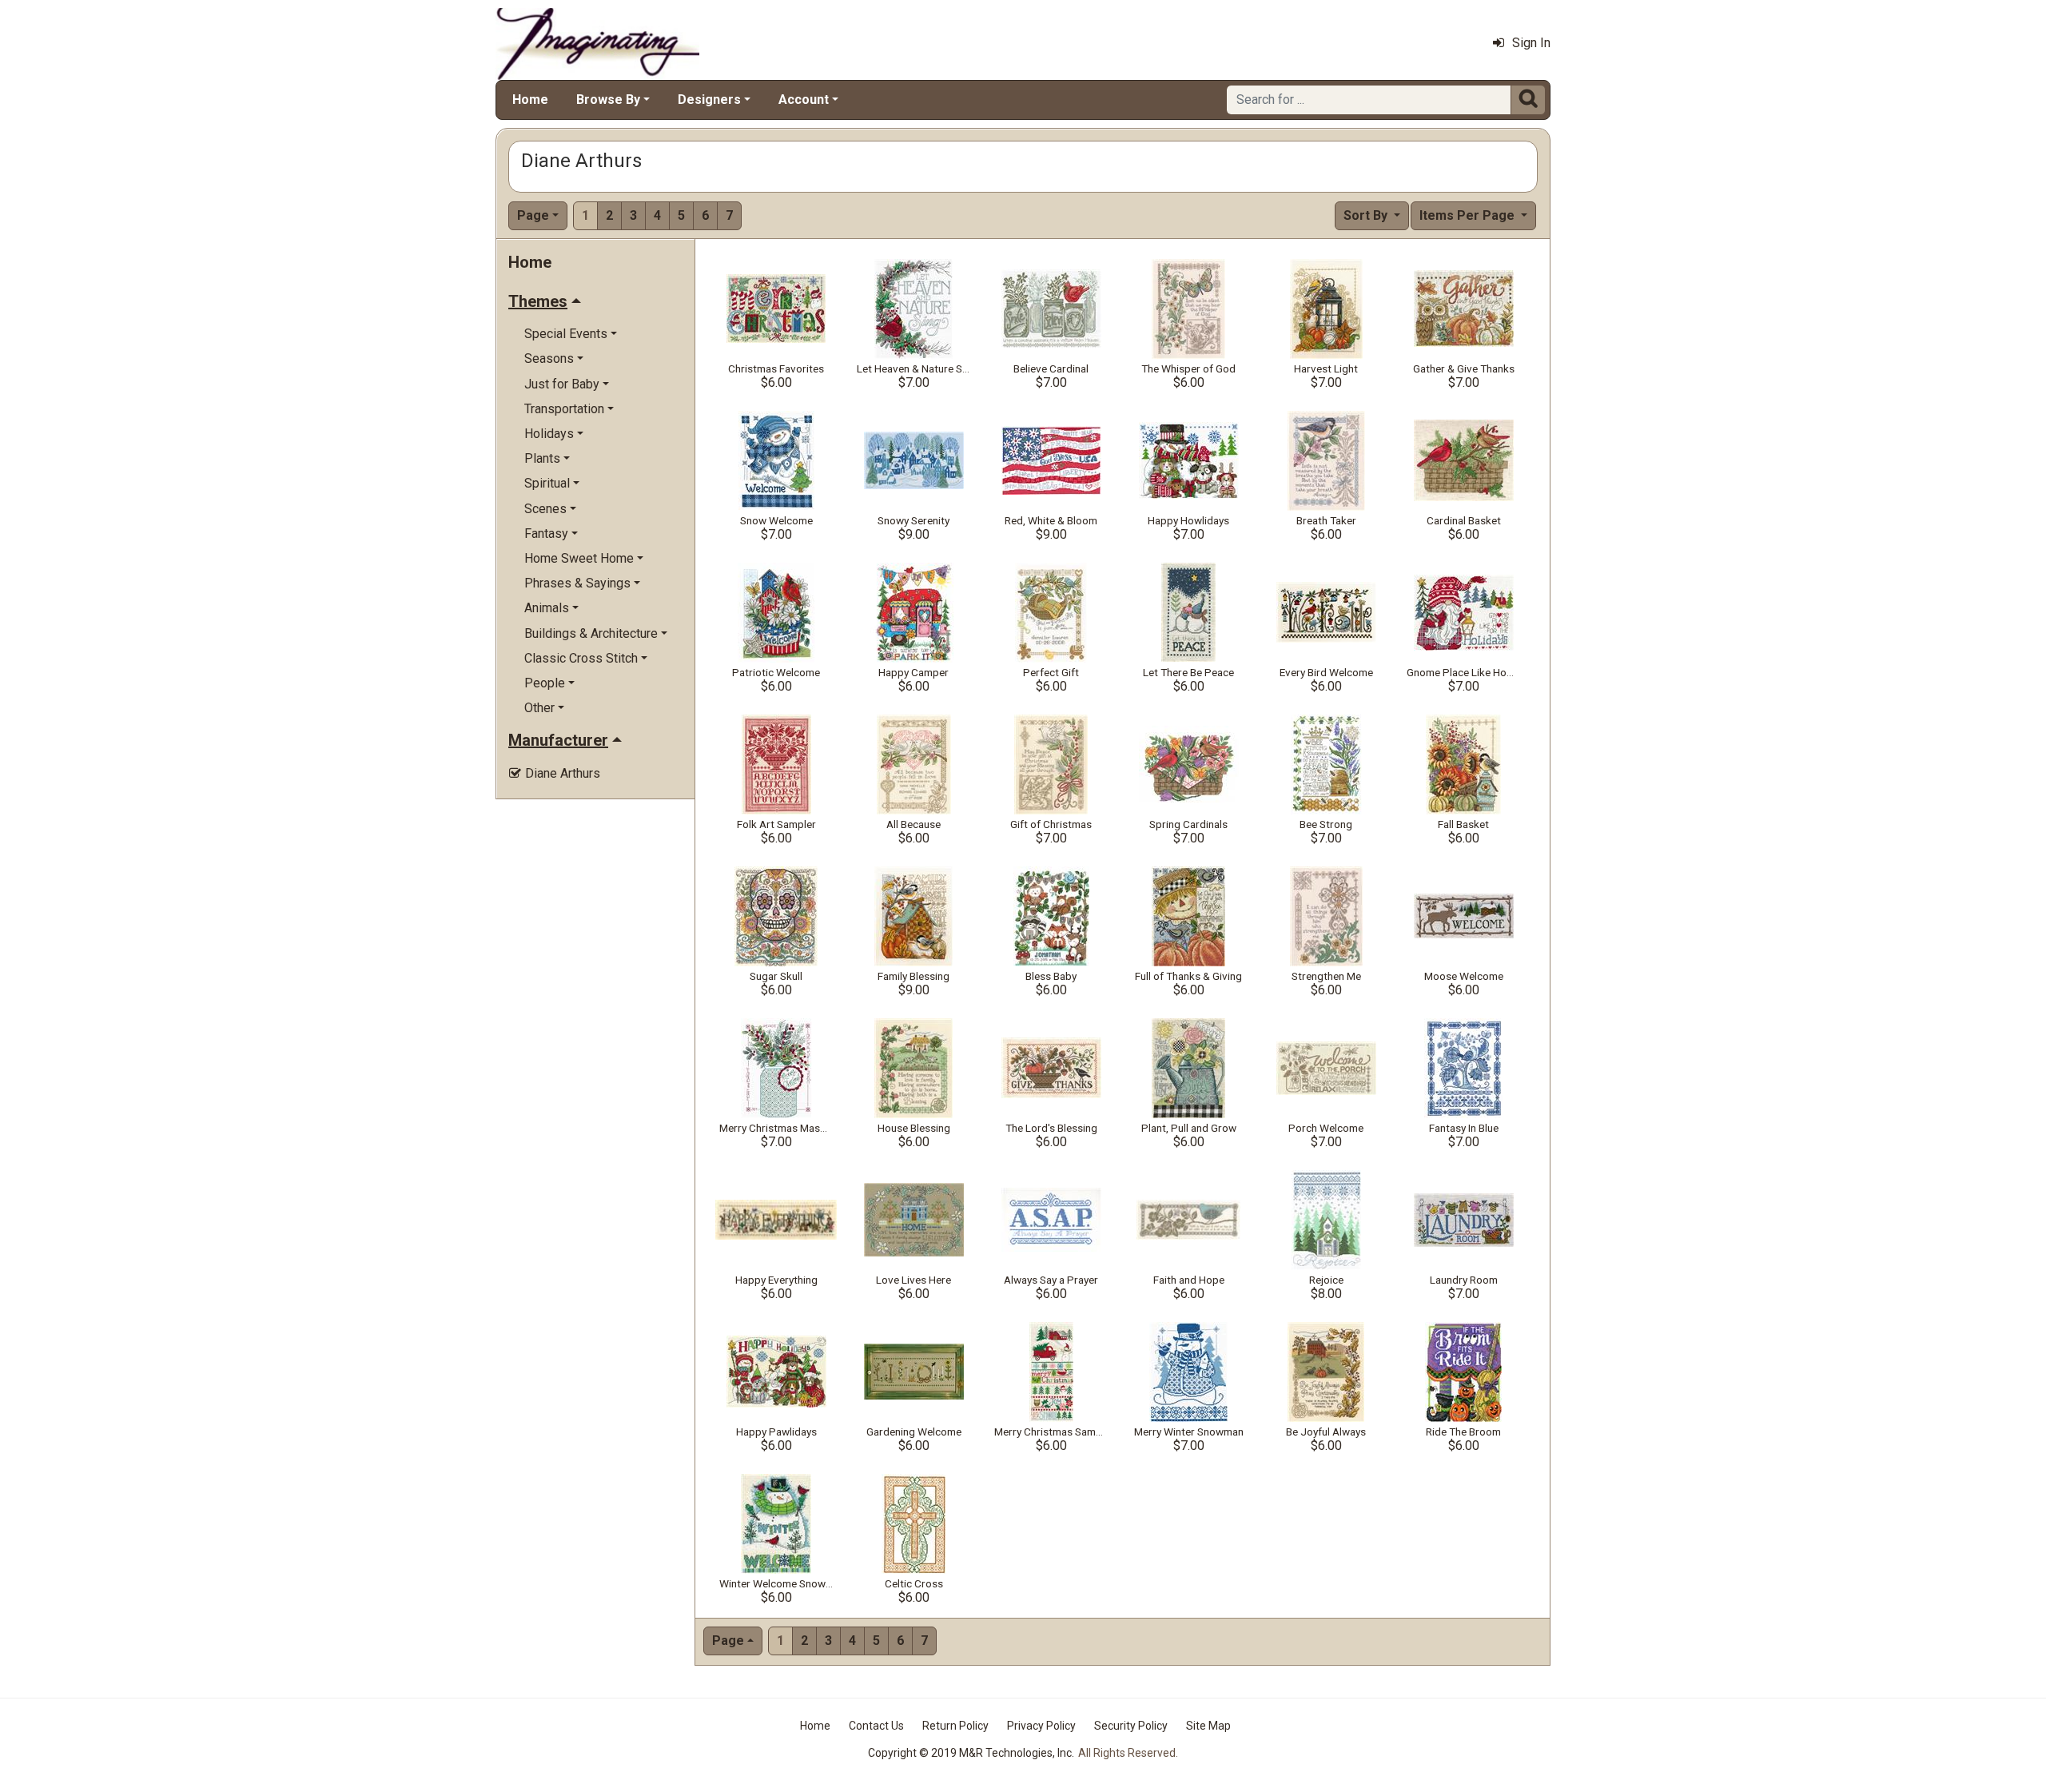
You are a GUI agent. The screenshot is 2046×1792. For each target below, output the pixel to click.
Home (530, 100)
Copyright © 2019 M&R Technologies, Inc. (971, 1753)
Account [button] (804, 100)
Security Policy (1131, 1726)
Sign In (1531, 43)
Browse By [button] (608, 100)
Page (533, 215)
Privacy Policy (1041, 1726)
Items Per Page (1469, 215)
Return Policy (955, 1726)
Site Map (1208, 1726)
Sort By (1367, 215)
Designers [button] (709, 100)
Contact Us (876, 1726)
